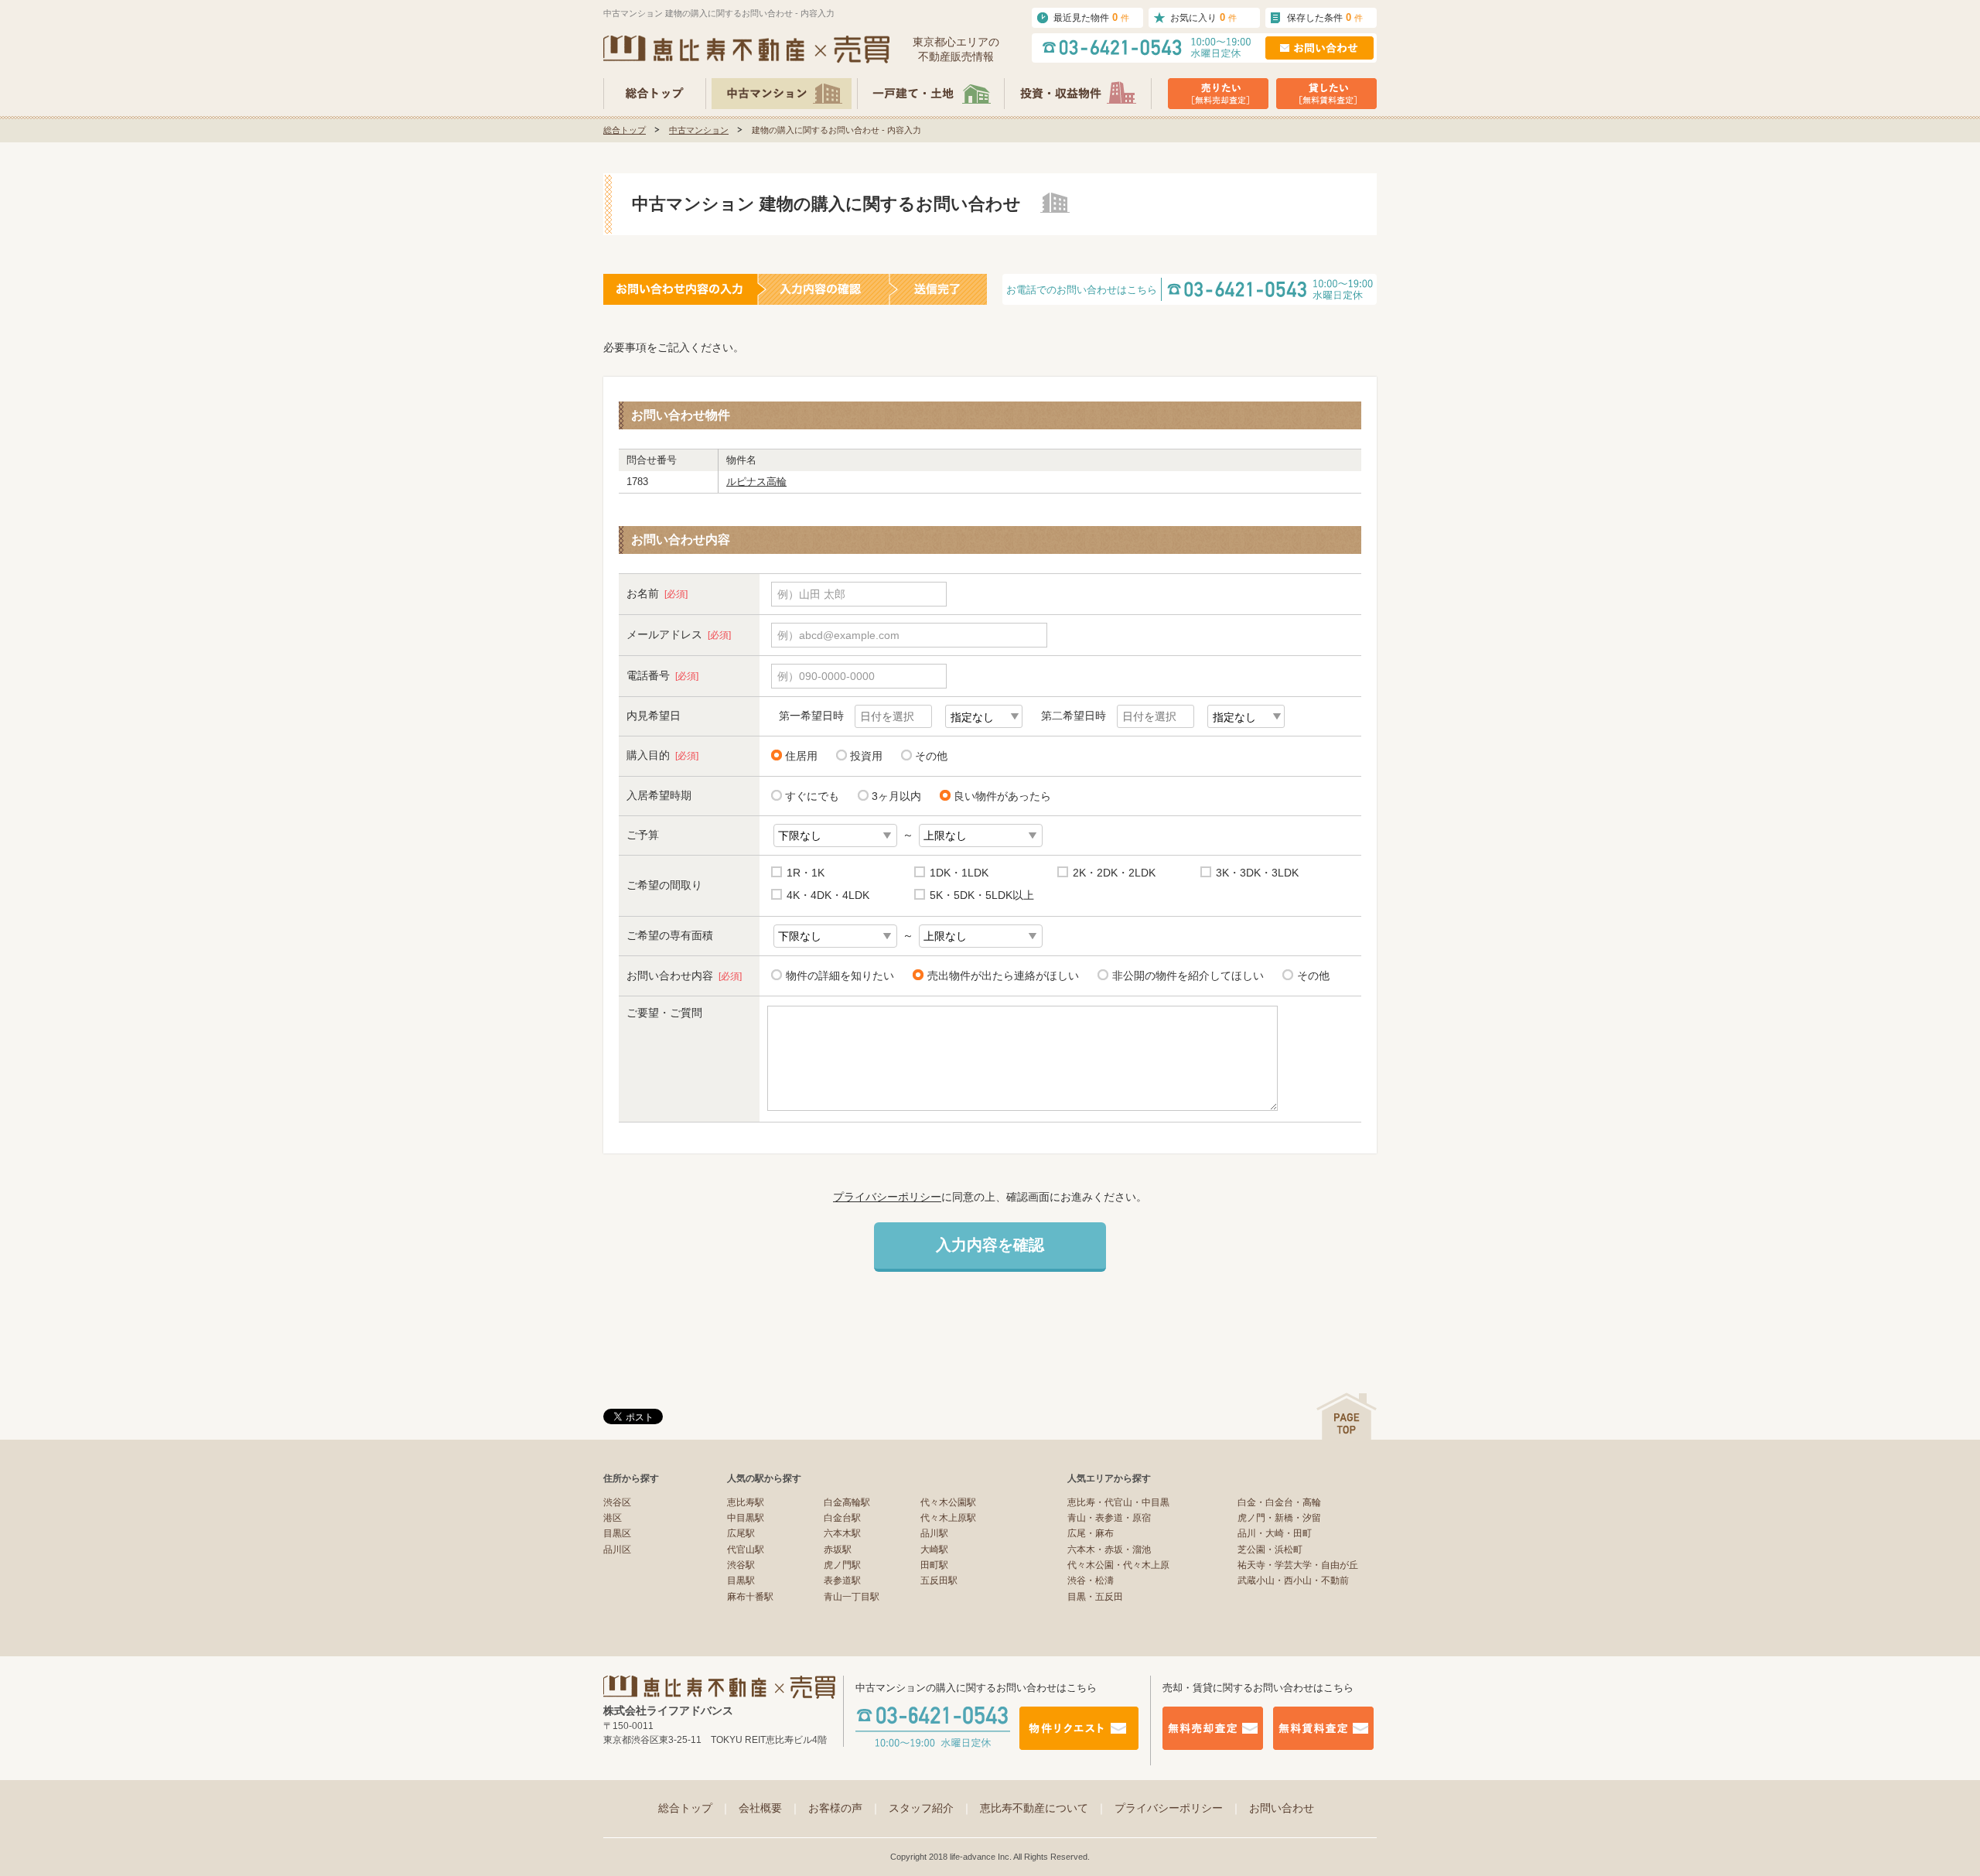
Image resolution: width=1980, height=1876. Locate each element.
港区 (613, 1518)
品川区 (617, 1550)
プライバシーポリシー (887, 1197)
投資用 (866, 756)
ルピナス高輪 (756, 482)
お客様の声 (845, 1808)
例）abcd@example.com (838, 635)
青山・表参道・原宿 (1109, 1518)
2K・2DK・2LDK (1114, 873)
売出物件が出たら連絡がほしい (1003, 976)
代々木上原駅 (948, 1518)
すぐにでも (812, 796)
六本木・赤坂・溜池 (1109, 1550)
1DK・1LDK (959, 873)
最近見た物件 (1091, 17)
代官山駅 (746, 1550)
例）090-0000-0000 (826, 676)
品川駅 (934, 1533)
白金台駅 (842, 1518)
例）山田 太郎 (811, 594)
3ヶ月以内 (896, 796)
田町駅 (934, 1565)
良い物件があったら (1002, 796)
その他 (931, 756)
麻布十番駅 (750, 1597)
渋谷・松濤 (1091, 1580)
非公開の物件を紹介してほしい (1188, 976)
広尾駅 (741, 1533)
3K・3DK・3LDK (1257, 873)
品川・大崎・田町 (1275, 1533)
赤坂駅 (838, 1550)
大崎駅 (934, 1550)
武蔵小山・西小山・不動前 (1293, 1580)
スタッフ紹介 (930, 1808)
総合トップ (625, 130)
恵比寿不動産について (1043, 1808)
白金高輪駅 (847, 1502)
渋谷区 (617, 1502)
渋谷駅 (741, 1565)
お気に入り (1203, 17)
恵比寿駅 (746, 1502)
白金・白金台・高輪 (1279, 1502)
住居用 (801, 756)
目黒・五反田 (1095, 1597)
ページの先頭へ (1347, 1416)
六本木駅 (842, 1533)
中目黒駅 (746, 1518)
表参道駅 (842, 1580)
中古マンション (699, 130)
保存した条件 (1325, 17)
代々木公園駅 (948, 1502)
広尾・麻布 (1091, 1533)
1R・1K (806, 873)
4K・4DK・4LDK (828, 895)
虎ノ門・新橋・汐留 (1279, 1518)
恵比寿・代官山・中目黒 (1118, 1502)
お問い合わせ (1282, 1808)
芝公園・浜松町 (1270, 1550)
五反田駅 (939, 1580)
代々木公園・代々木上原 (1118, 1565)
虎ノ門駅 (842, 1565)
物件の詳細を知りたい (840, 976)
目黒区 (617, 1533)
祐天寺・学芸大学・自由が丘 (1298, 1565)
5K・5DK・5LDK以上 (982, 895)
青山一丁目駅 (852, 1597)
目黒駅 (741, 1580)
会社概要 (770, 1808)
